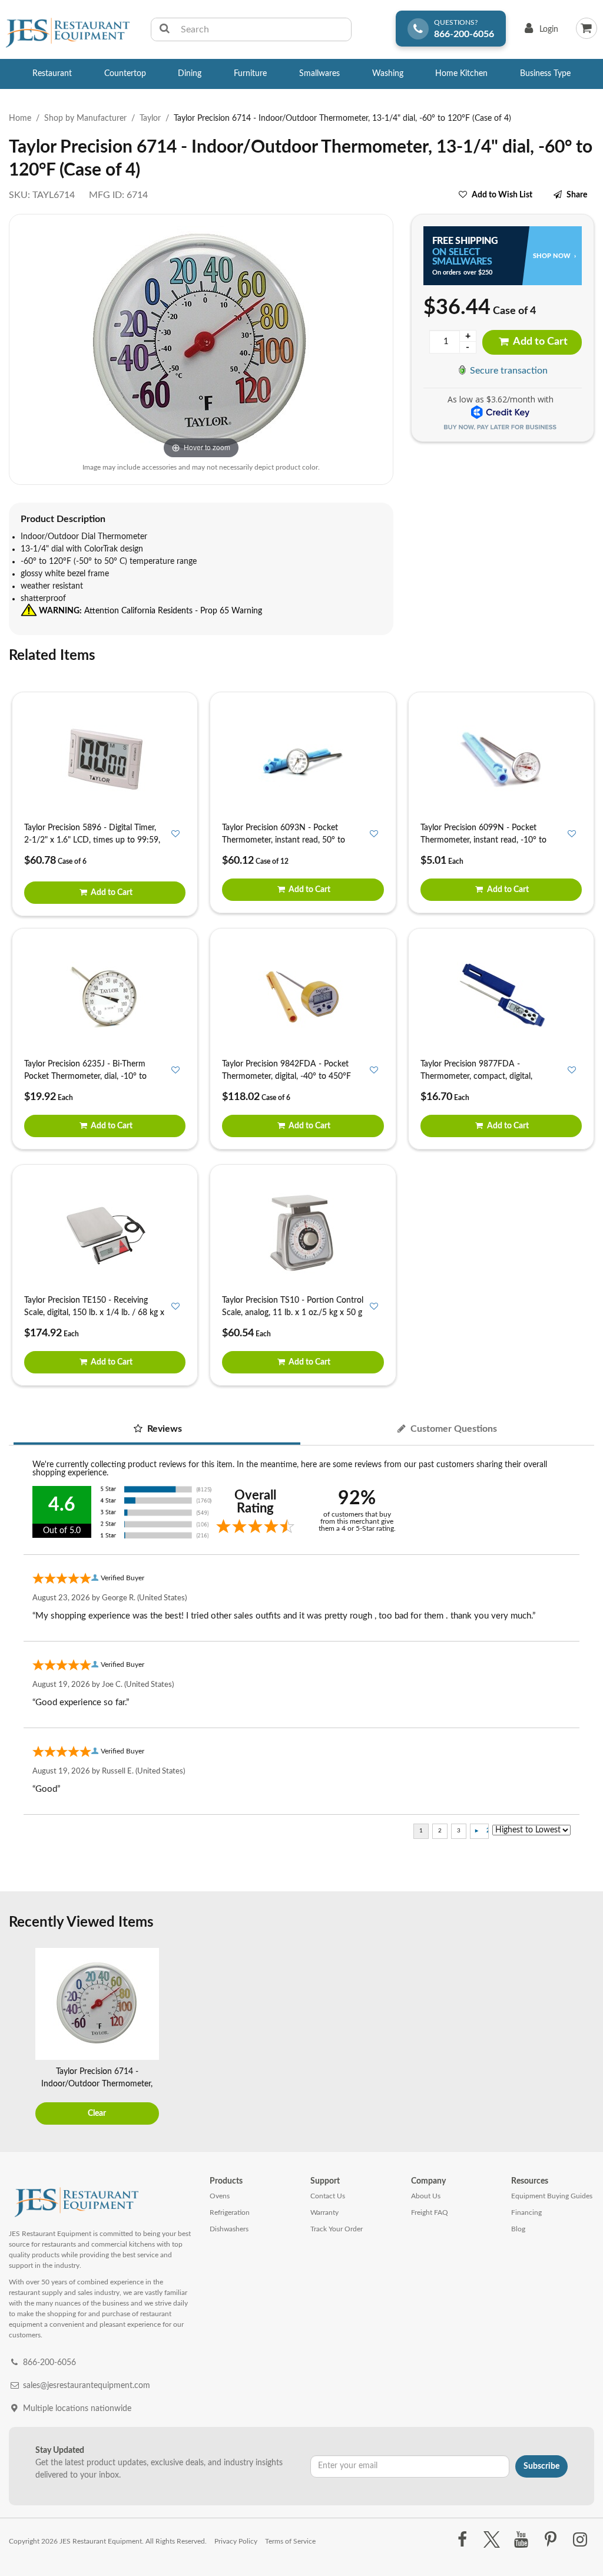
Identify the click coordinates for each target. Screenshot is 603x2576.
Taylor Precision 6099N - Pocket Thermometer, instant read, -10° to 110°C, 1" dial (483, 840)
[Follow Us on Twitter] (491, 2540)
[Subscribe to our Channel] (521, 2540)
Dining (190, 74)
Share (577, 195)
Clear (97, 2113)
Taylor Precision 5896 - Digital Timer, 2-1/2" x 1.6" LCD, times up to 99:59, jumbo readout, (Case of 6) (92, 840)
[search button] (165, 29)
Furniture (250, 74)
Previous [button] (21, 2038)
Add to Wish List (502, 195)
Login (539, 32)
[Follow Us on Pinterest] (551, 2540)
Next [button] (582, 2038)
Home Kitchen (461, 74)
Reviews (163, 1429)
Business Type (545, 74)
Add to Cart (539, 342)
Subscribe (541, 2466)
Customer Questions (453, 1429)
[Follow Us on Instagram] (580, 2540)
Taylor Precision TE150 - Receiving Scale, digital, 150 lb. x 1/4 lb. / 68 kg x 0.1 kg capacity (94, 1313)
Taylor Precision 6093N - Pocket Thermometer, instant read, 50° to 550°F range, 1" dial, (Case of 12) (284, 840)
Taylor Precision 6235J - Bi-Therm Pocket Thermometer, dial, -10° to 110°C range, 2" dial (85, 1076)
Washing (388, 74)
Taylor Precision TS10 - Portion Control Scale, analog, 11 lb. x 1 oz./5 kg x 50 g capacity (293, 1313)
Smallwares (319, 74)
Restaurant (52, 74)
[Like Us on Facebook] (462, 2540)
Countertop (125, 74)
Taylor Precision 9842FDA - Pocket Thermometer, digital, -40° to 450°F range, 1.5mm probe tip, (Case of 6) (286, 1076)
